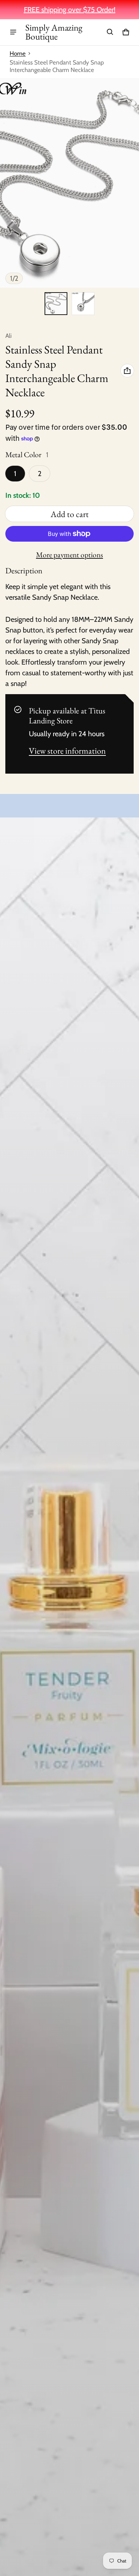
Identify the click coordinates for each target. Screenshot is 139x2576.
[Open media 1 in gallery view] (56, 304)
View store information (67, 751)
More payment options (69, 555)
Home (18, 53)
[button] (110, 32)
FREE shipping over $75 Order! (70, 10)
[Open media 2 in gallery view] (83, 304)
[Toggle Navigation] (13, 32)
